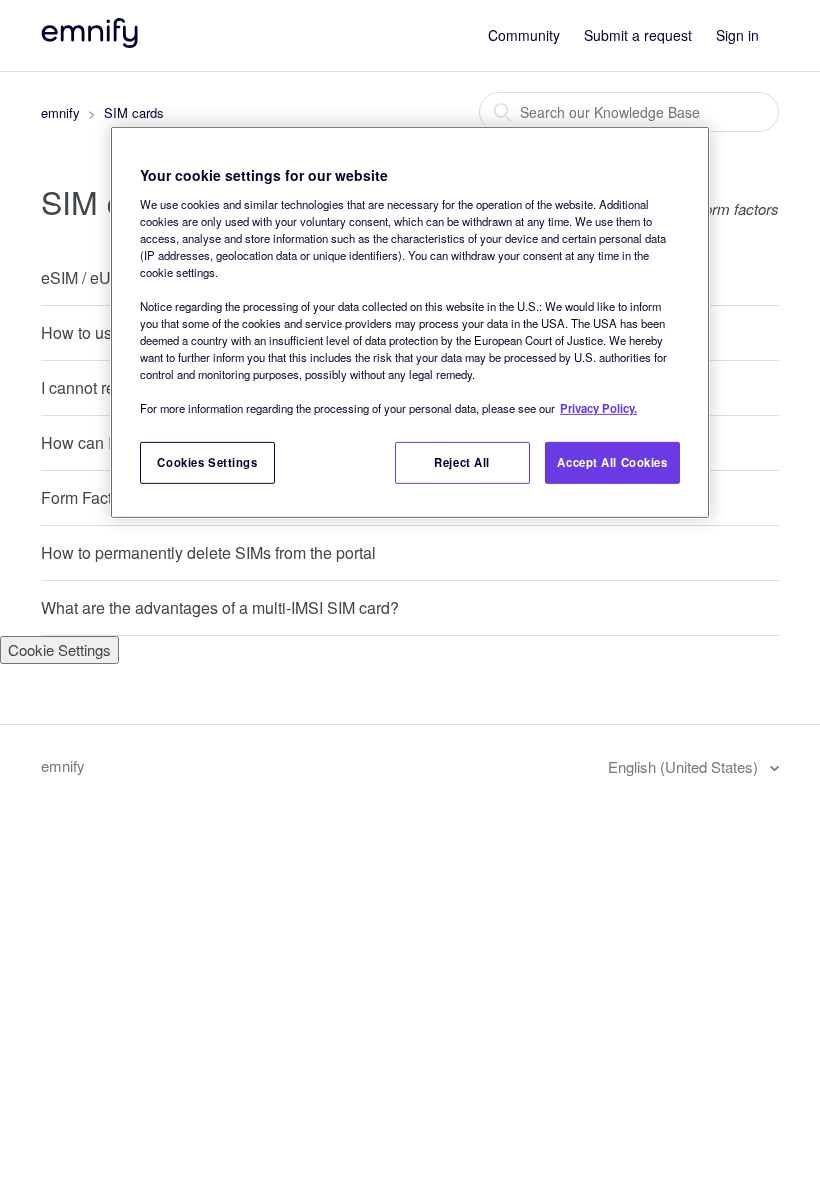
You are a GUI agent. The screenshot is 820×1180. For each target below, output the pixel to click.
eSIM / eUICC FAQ (108, 277)
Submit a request (638, 35)
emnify (60, 112)
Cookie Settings (59, 649)
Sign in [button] (737, 35)
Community (524, 35)
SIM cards (134, 112)
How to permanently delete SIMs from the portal (208, 552)
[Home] (91, 41)
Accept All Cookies (612, 462)
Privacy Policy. (598, 408)
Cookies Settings (207, 462)
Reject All (462, 462)
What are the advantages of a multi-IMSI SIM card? (220, 607)
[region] (410, 322)
